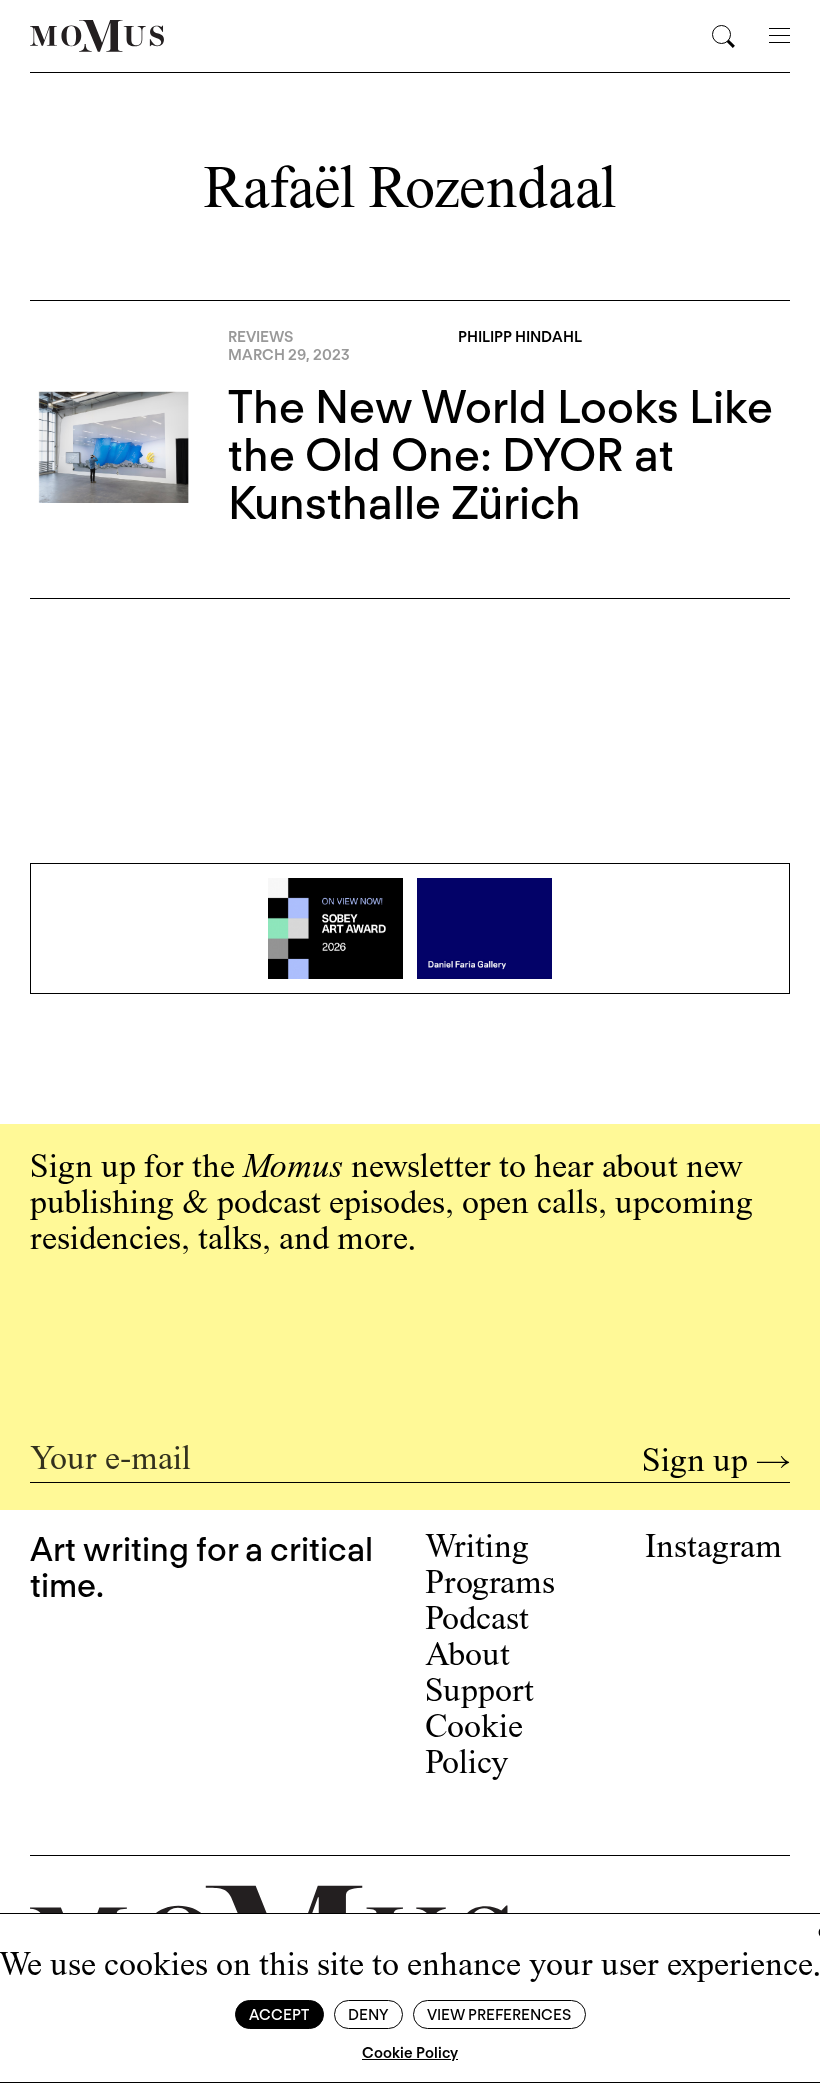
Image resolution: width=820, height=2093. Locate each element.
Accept (279, 2015)
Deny (368, 2015)
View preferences (499, 2015)
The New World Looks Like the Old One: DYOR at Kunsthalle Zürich (500, 455)
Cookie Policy (410, 2053)
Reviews (260, 337)
